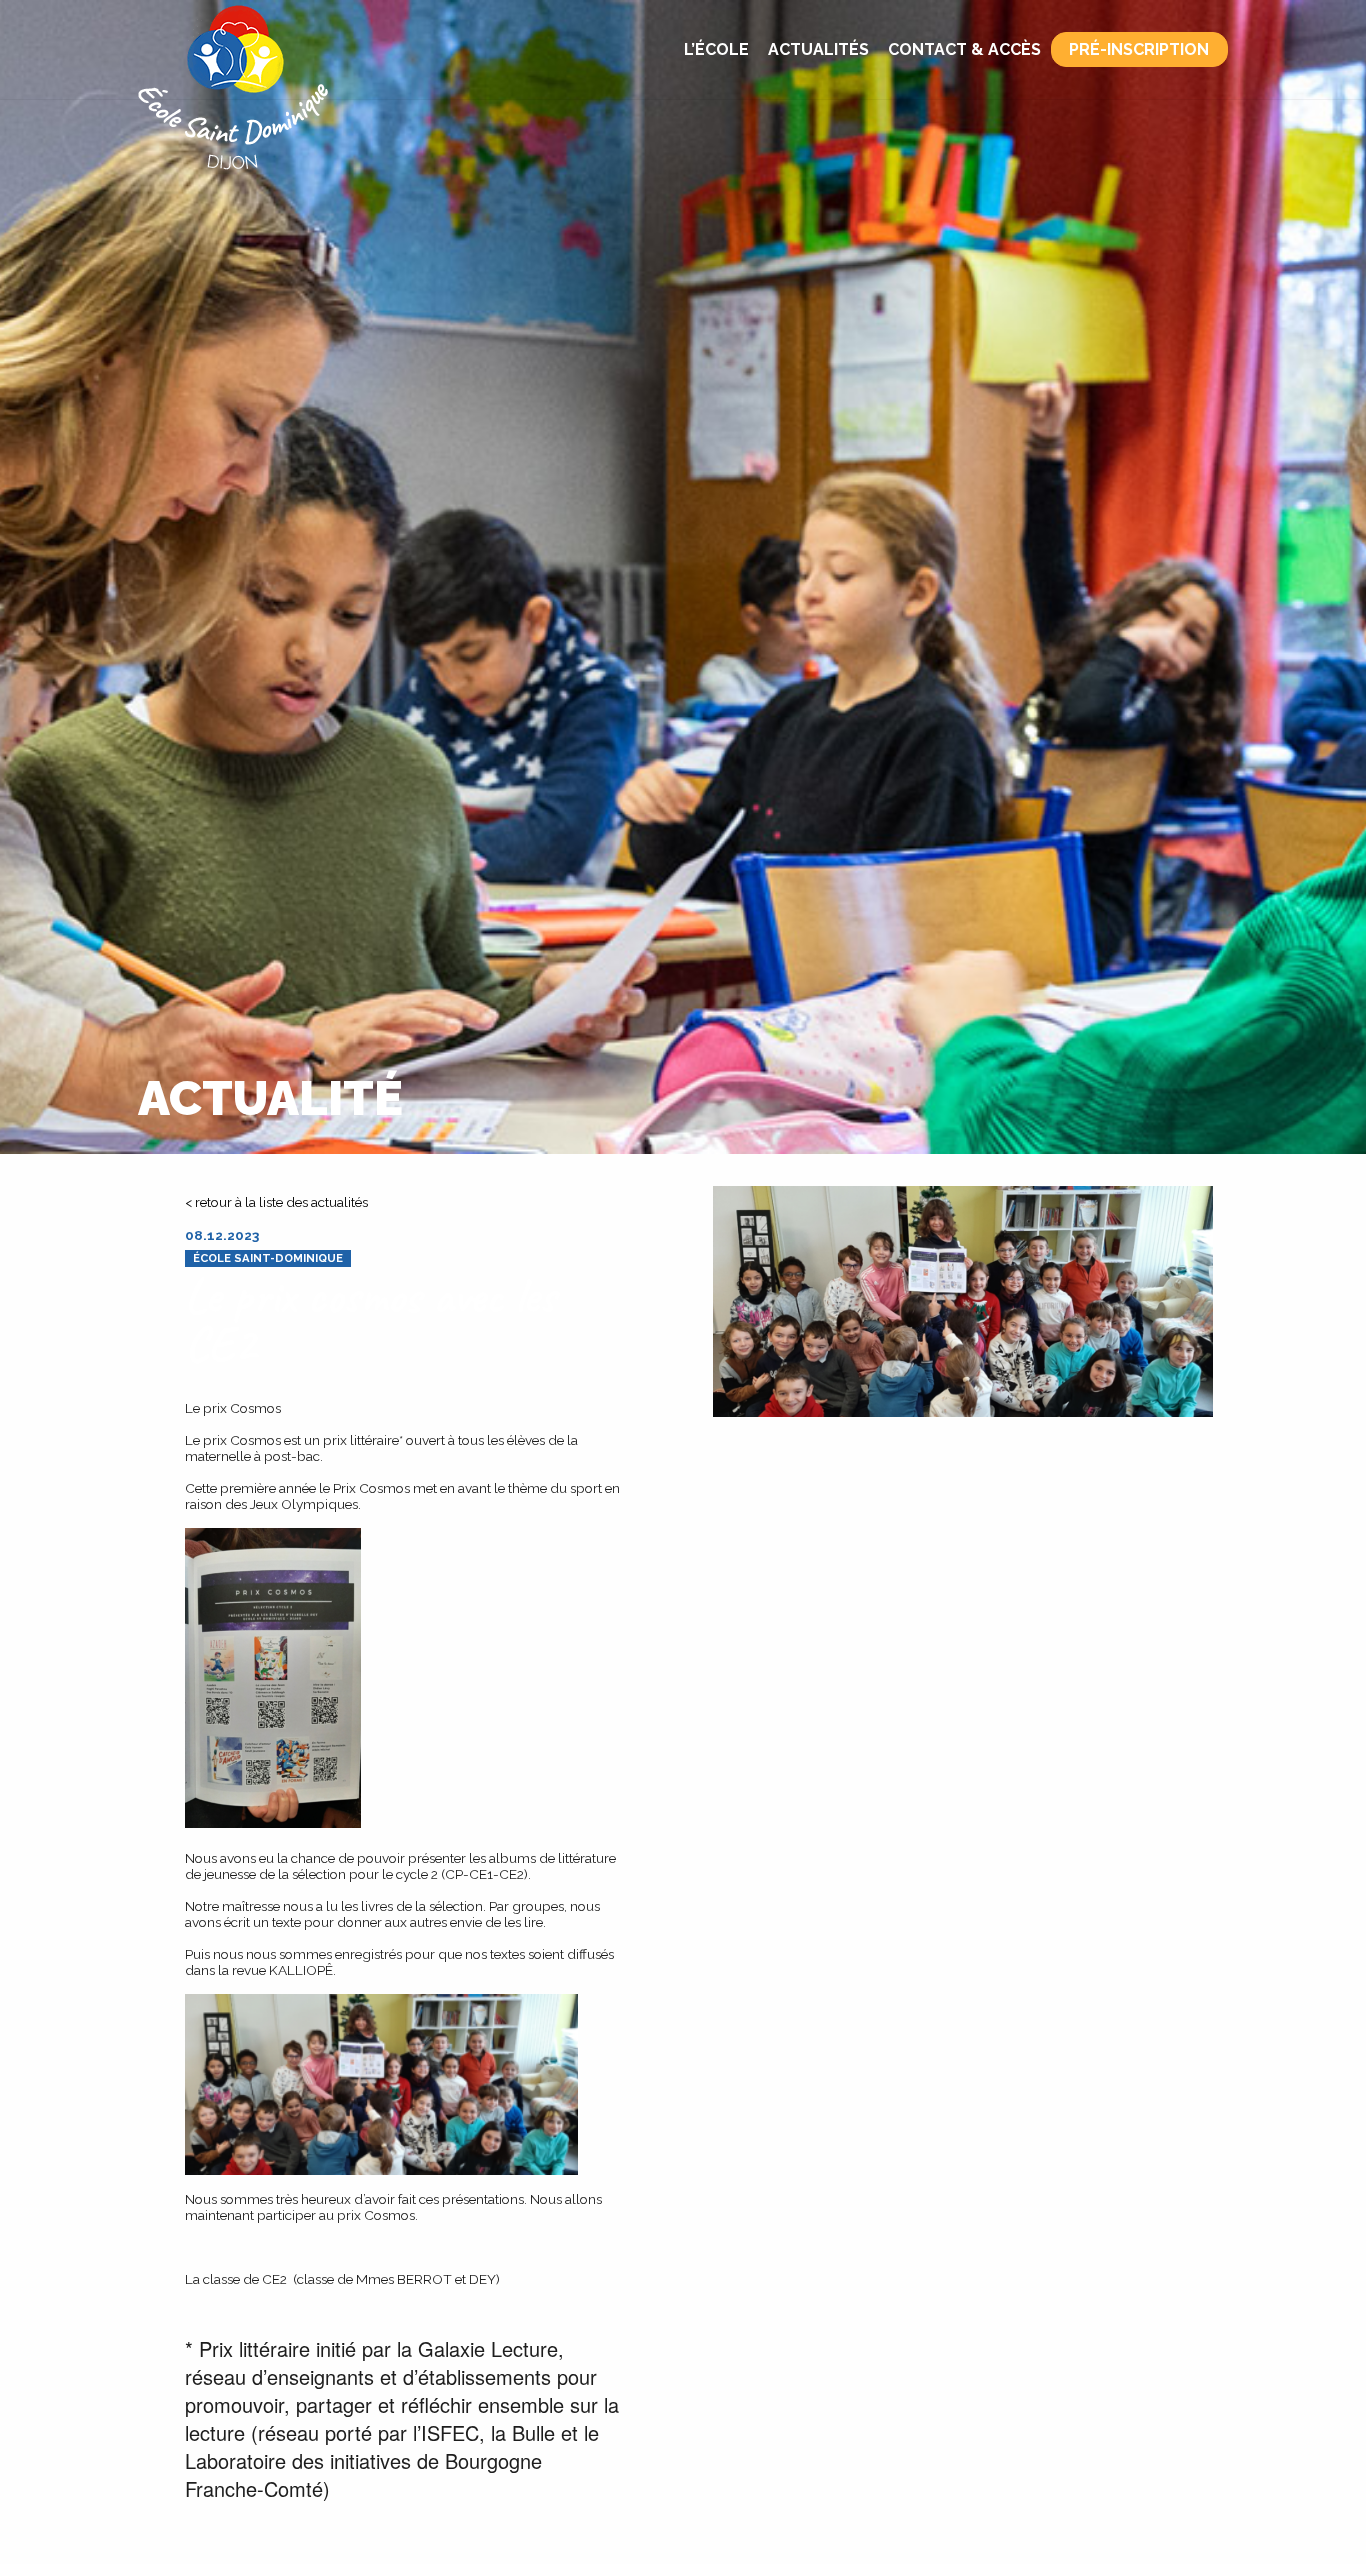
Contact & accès (964, 49)
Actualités (818, 49)
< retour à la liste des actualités (276, 1202)
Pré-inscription (1139, 49)
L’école (716, 49)
